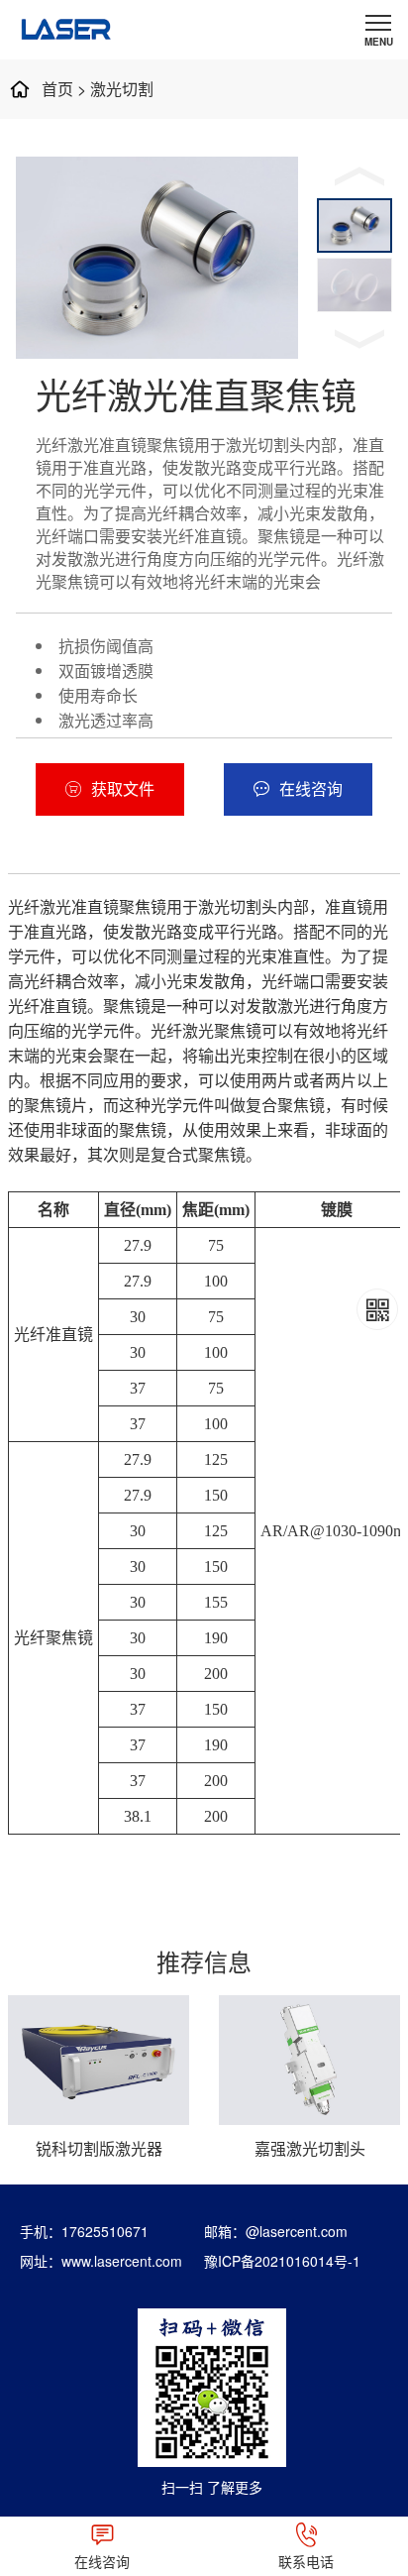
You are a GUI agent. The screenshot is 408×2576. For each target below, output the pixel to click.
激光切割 (122, 89)
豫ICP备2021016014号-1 (282, 2261)
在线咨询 (311, 788)
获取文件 (123, 788)
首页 (57, 89)
